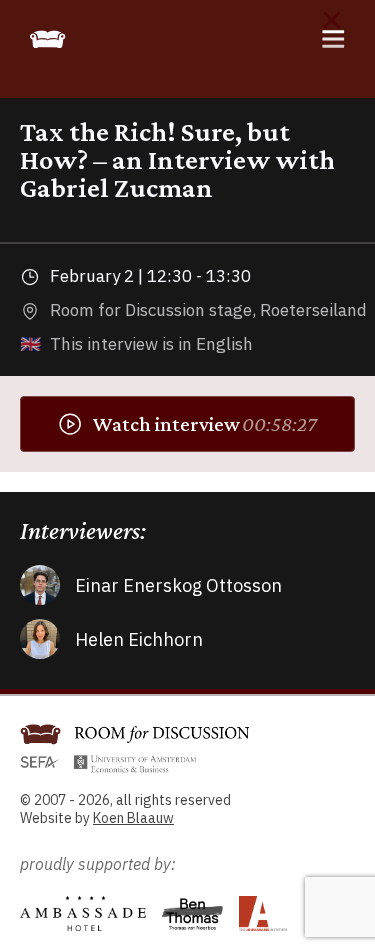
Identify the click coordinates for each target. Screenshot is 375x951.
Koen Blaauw (133, 818)
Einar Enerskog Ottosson (178, 585)
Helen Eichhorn (139, 639)
